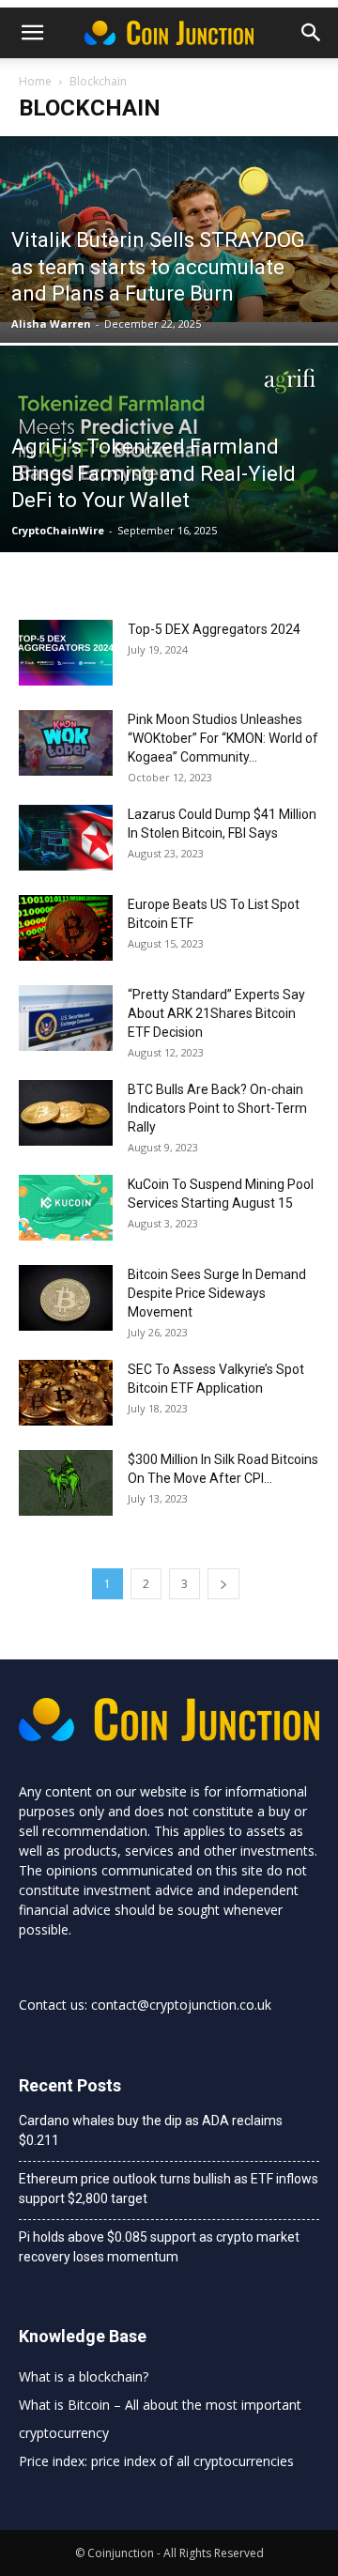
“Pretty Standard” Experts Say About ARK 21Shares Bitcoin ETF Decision (216, 1013)
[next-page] (223, 1584)
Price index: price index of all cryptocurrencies (156, 2461)
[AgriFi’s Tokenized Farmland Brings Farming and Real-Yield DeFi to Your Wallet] (169, 458)
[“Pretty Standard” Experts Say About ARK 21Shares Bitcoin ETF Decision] (66, 1018)
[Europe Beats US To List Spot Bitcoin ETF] (66, 928)
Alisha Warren (51, 324)
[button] (312, 33)
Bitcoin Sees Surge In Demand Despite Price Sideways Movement (217, 1293)
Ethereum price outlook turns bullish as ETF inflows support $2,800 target (169, 2189)
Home (35, 81)
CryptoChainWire (58, 530)
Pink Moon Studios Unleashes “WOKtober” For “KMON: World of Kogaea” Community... (223, 738)
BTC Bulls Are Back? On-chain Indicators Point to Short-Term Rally (217, 1108)
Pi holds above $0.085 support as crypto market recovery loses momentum (159, 2247)
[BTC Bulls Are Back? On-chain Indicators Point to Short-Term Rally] (66, 1113)
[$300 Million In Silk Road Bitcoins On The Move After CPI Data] (66, 1483)
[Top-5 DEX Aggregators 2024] (66, 653)
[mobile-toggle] (32, 33)
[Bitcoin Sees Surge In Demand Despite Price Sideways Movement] (66, 1298)
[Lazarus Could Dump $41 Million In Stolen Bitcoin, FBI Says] (66, 838)
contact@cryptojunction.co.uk (181, 2005)
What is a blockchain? (84, 2376)
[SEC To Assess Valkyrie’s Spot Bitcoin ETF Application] (66, 1393)
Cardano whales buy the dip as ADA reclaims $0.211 (151, 2130)
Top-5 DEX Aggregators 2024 (214, 629)
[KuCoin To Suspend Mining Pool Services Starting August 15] (66, 1208)
